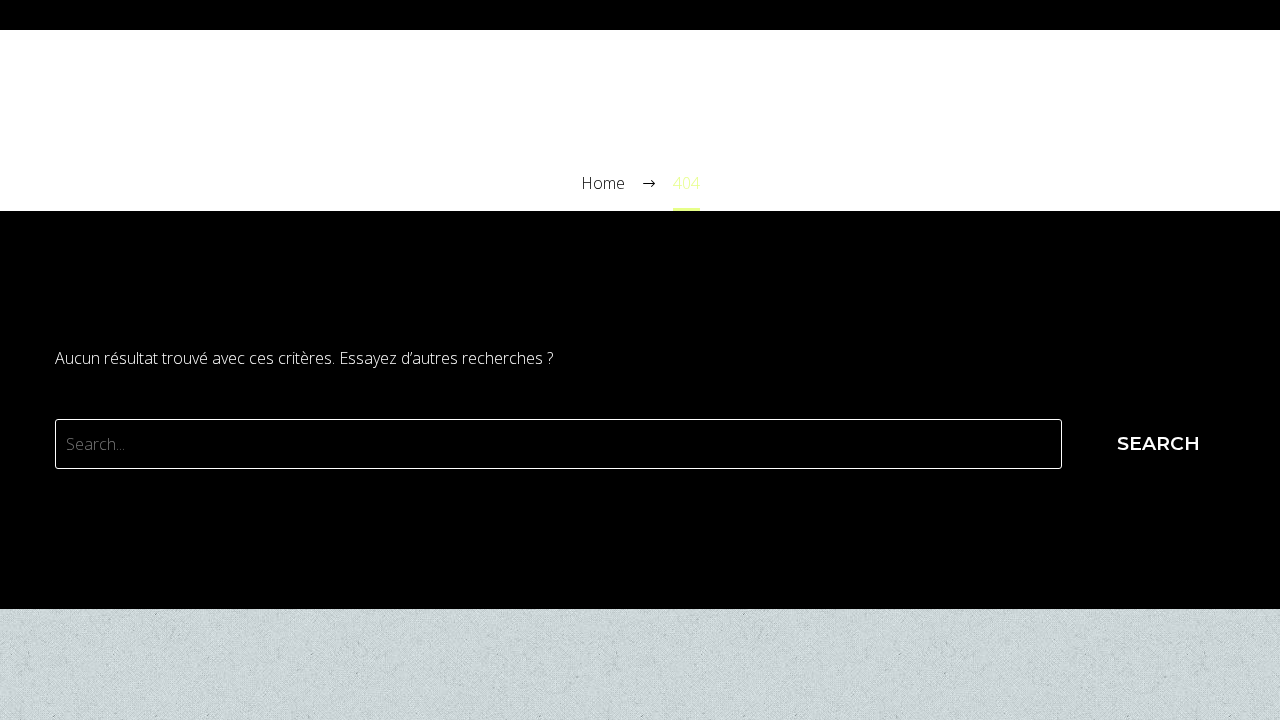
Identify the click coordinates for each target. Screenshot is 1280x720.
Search (1158, 443)
